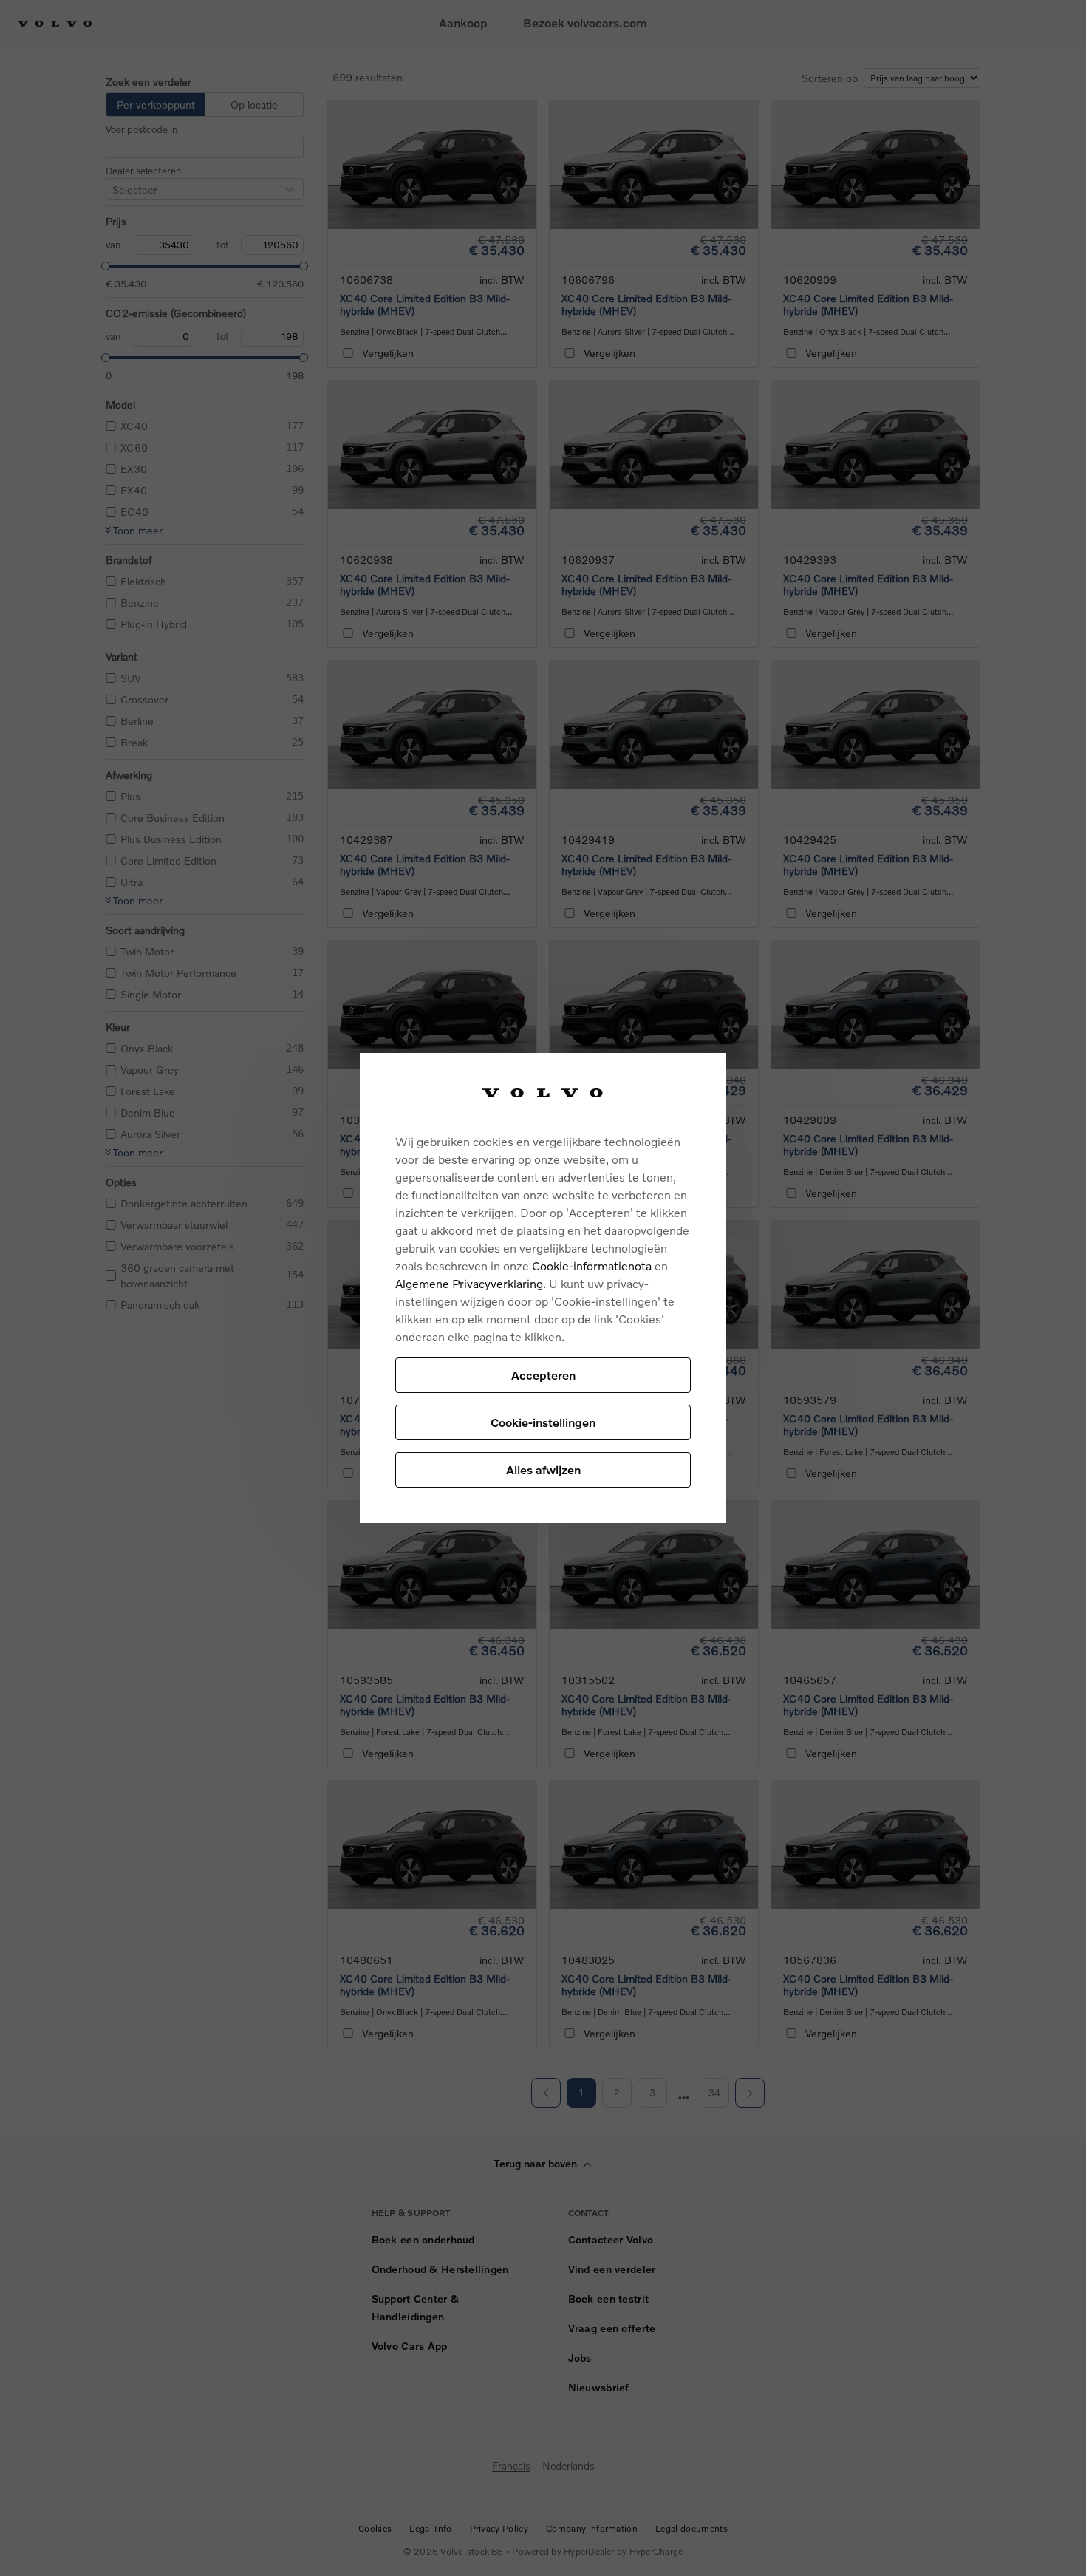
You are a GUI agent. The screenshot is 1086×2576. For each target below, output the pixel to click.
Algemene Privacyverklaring (469, 1283)
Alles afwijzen (543, 1469)
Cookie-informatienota (592, 1265)
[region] (543, 1288)
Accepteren (543, 1375)
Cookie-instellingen (543, 1422)
